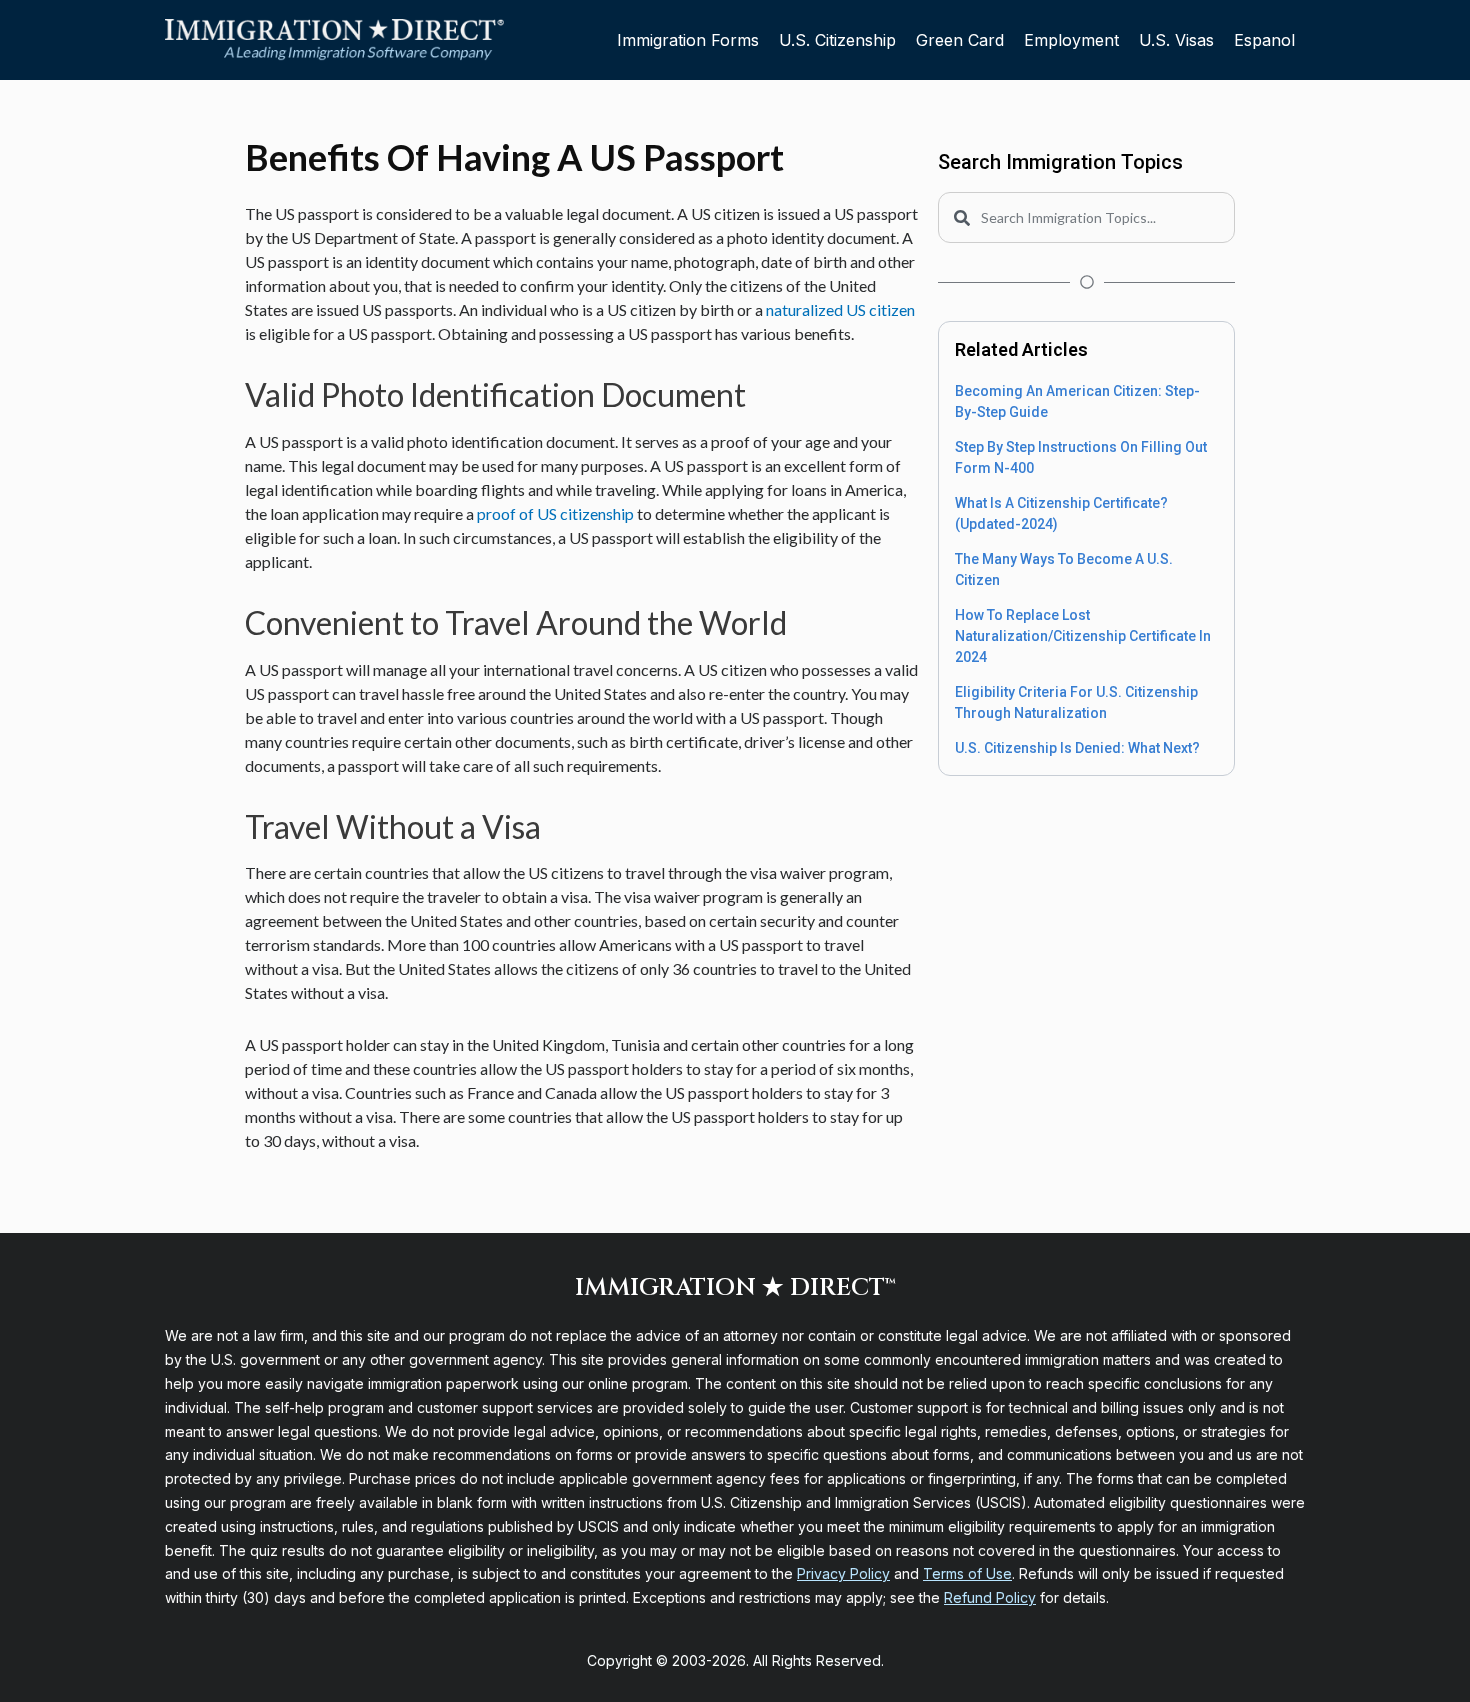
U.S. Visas (1176, 40)
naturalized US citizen (840, 309)
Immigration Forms (688, 40)
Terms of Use (967, 1573)
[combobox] (1086, 217)
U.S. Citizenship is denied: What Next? (1077, 748)
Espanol (1264, 40)
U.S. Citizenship (837, 40)
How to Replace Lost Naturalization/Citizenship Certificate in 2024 (1083, 636)
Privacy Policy (843, 1573)
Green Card (960, 40)
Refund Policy (990, 1597)
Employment (1071, 40)
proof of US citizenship (555, 513)
